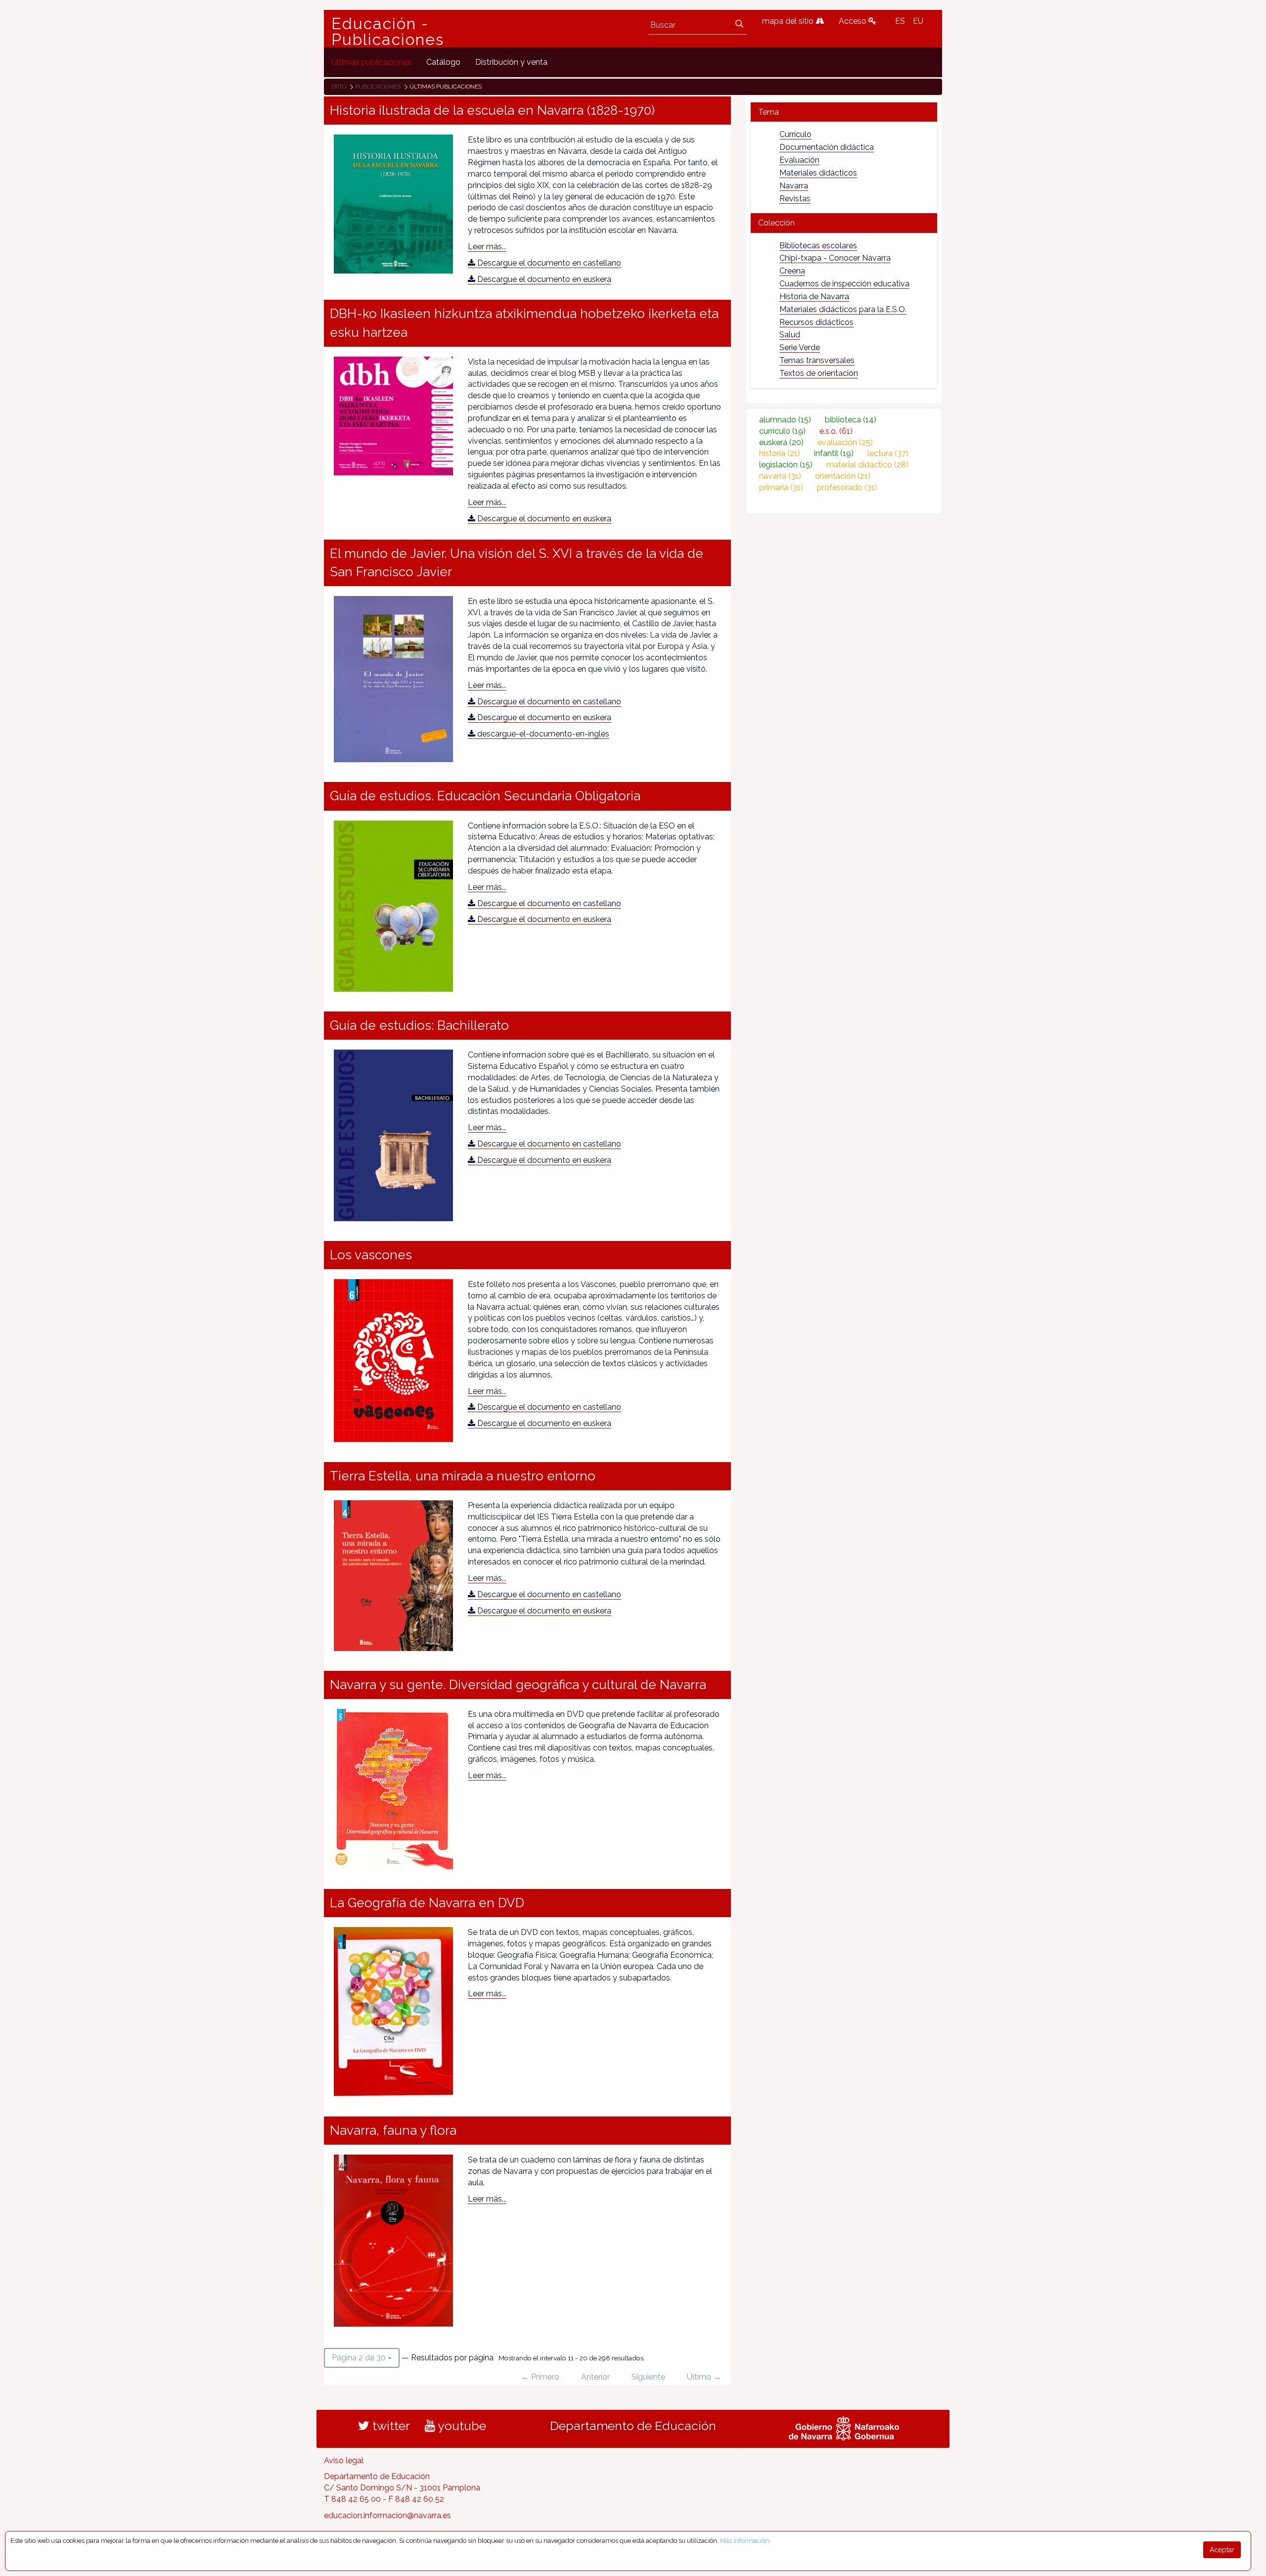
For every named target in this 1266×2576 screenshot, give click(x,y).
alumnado (785, 420)
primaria (781, 487)
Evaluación (799, 160)
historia (780, 453)
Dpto (339, 87)
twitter (390, 2426)
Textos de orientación (819, 373)
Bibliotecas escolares (818, 246)
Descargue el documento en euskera (543, 279)
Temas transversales (817, 360)
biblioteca (851, 420)
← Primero (540, 2377)
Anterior (595, 2377)
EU (918, 21)
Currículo (795, 134)
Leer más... (487, 247)
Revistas (795, 199)
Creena (792, 271)
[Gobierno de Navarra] (844, 2427)
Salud (790, 335)
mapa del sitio (789, 21)
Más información (745, 2541)
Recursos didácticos (816, 322)
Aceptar (1222, 2550)
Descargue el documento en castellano (548, 263)
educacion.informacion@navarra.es (387, 2515)
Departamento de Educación (633, 2426)
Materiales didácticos (818, 173)
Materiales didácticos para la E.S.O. (843, 309)
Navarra (794, 186)
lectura (888, 453)
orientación (843, 476)
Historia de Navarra (814, 297)
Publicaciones (378, 87)
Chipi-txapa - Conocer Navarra (835, 258)
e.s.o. (836, 431)
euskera (781, 442)
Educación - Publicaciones (388, 32)
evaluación (845, 442)
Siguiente (648, 2377)
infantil (834, 453)
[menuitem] (371, 62)
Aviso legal (344, 2461)
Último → (704, 2377)
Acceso (854, 21)
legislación (786, 465)
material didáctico (867, 465)
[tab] (844, 112)
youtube (461, 2426)
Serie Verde (800, 347)
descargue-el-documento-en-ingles (542, 734)
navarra (780, 476)
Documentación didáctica (827, 147)
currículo (782, 431)
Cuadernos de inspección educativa (844, 284)
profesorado (847, 487)
